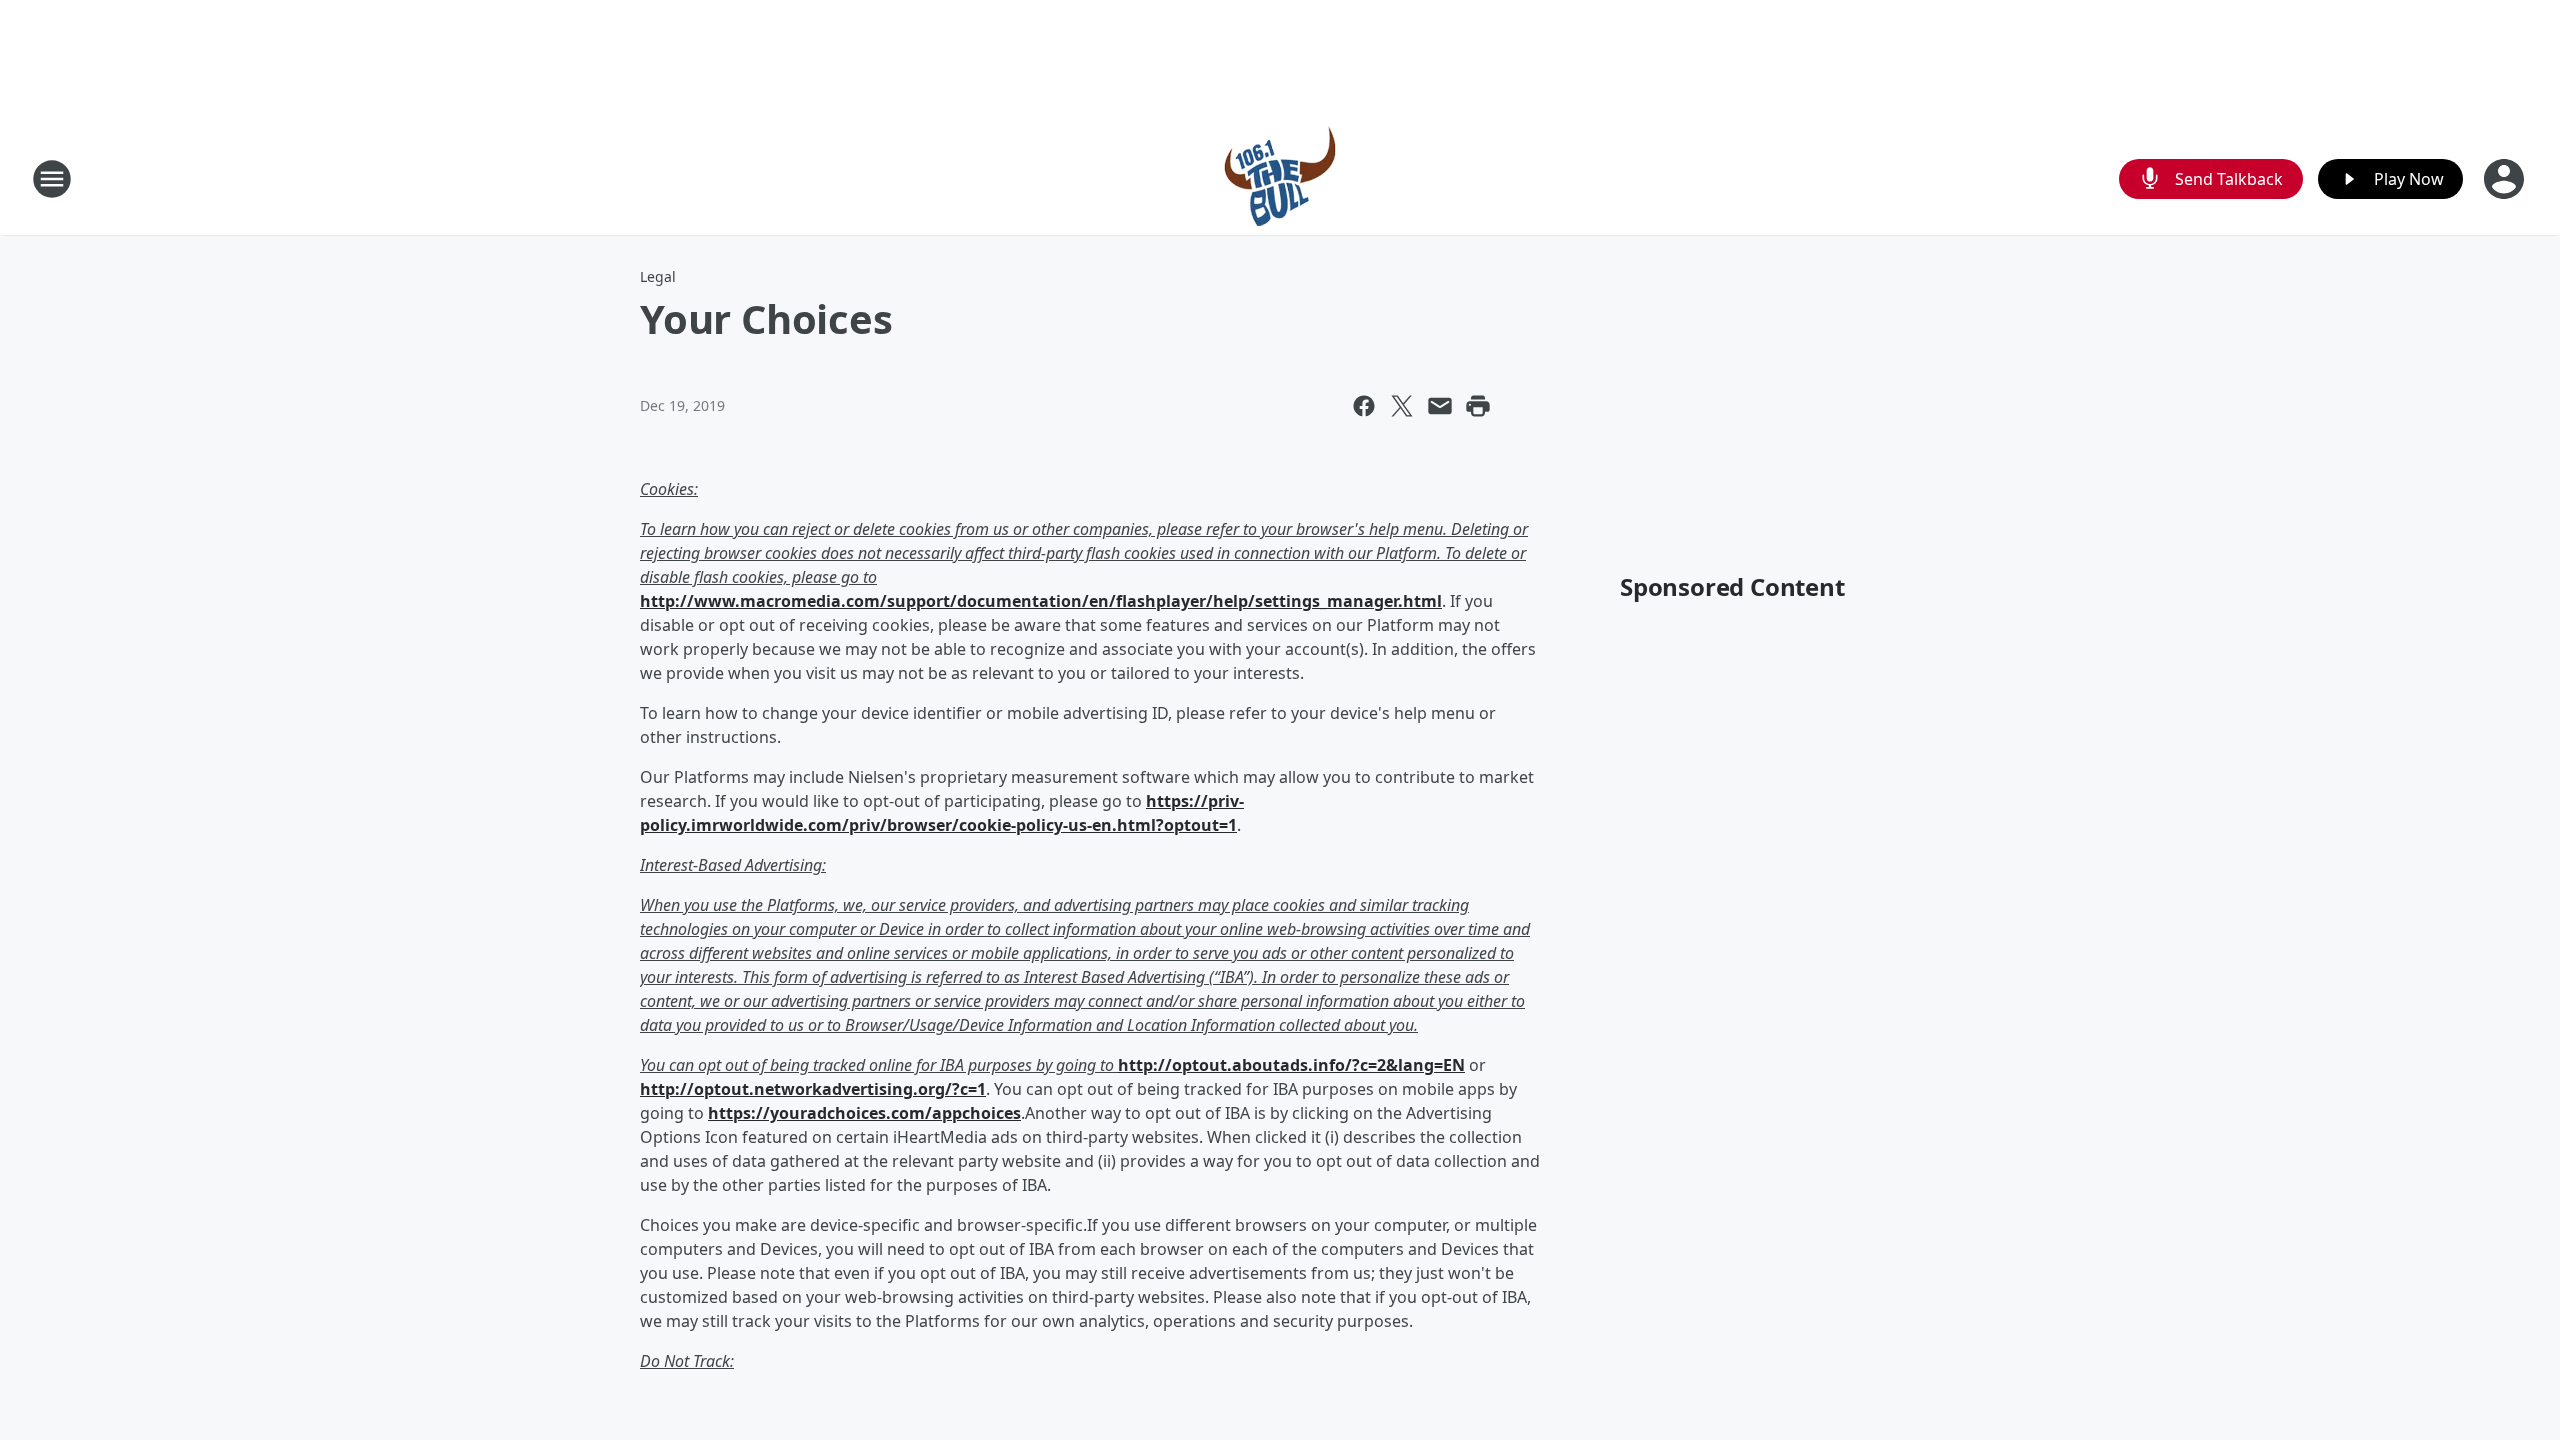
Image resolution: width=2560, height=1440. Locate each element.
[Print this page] (1478, 406)
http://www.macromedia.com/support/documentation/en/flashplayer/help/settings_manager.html (1041, 601)
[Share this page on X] (1402, 406)
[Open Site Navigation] (52, 179)
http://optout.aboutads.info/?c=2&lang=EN (1291, 1065)
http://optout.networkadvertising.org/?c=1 (813, 1089)
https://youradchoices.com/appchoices (864, 1113)
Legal (658, 276)
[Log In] (2506, 179)
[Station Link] (1280, 178)
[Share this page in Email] (1440, 406)
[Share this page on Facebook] (1364, 406)
